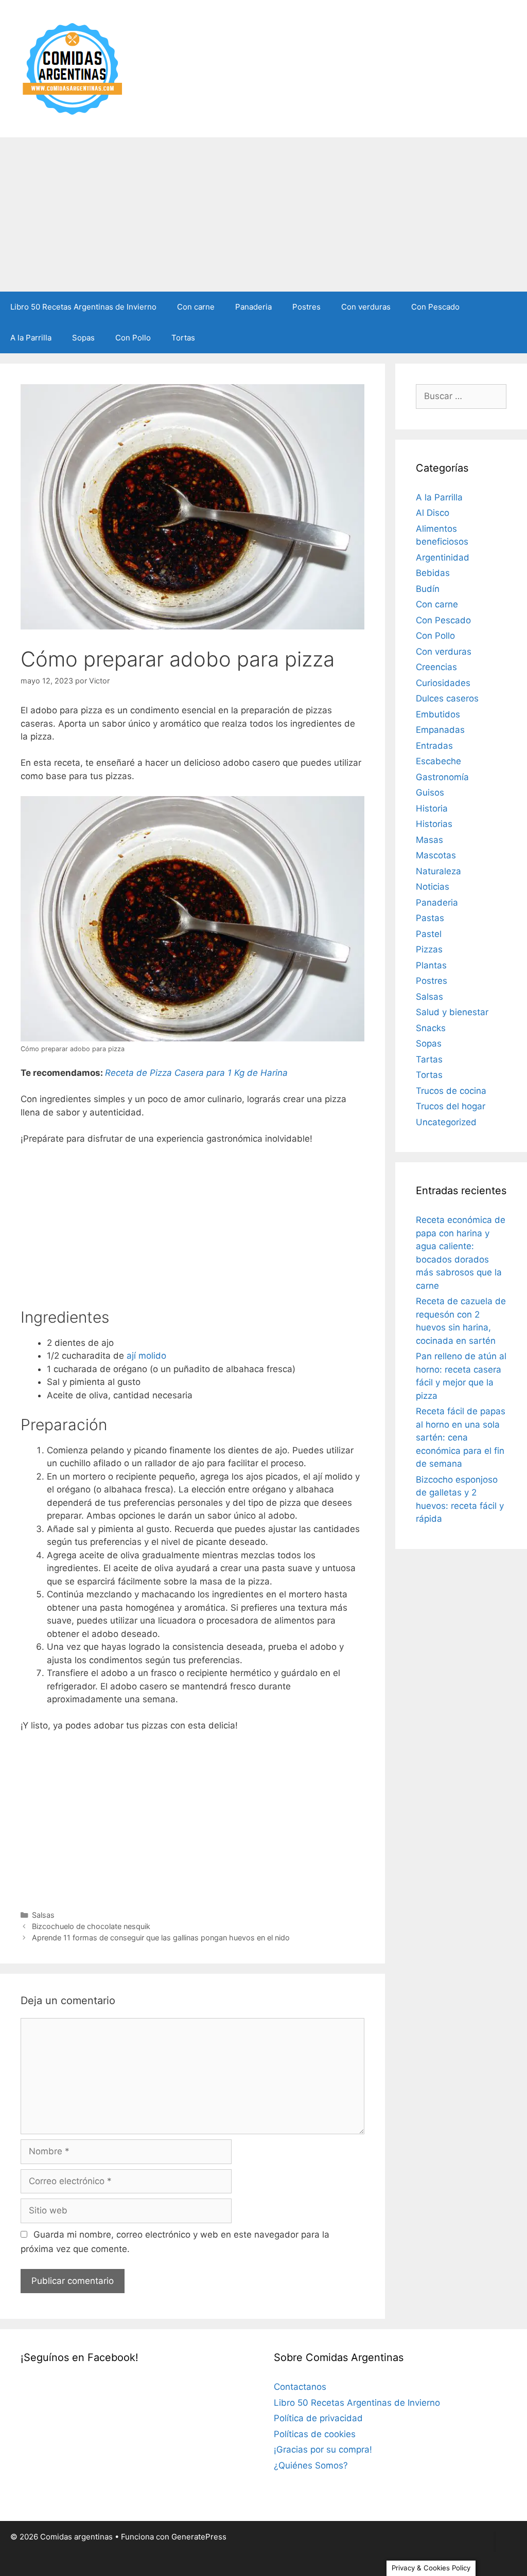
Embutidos (438, 714)
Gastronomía (442, 777)
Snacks (431, 1028)
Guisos (430, 792)
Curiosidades (443, 683)
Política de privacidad (318, 2418)
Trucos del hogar (451, 1106)
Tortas (183, 338)
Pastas (430, 918)
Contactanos (300, 2387)
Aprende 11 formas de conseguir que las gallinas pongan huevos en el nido (161, 1938)
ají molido (146, 1356)
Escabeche (438, 761)
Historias (434, 824)
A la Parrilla (31, 338)
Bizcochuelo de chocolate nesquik (91, 1926)
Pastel (429, 934)
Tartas (429, 1059)
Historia (432, 808)
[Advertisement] (263, 214)
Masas (429, 840)
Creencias (436, 667)
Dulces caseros (447, 698)
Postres (306, 307)
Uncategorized (446, 1122)
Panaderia (253, 307)
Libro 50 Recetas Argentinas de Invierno (83, 307)
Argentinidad (443, 557)
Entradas (434, 746)
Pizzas (429, 949)
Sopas (83, 338)
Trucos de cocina (451, 1091)
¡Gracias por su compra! (323, 2449)
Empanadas (440, 730)
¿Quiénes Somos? (311, 2465)
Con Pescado (435, 307)
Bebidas (433, 573)
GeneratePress (199, 2537)
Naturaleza (438, 871)
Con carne (196, 307)
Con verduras (366, 307)
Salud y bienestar (452, 1012)
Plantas (431, 965)
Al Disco (433, 513)
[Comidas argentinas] (73, 68)
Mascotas (436, 855)
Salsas (43, 1915)
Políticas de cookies (315, 2434)
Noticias (433, 887)
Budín (428, 589)
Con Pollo (133, 338)
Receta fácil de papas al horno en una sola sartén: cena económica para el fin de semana (461, 1437)
